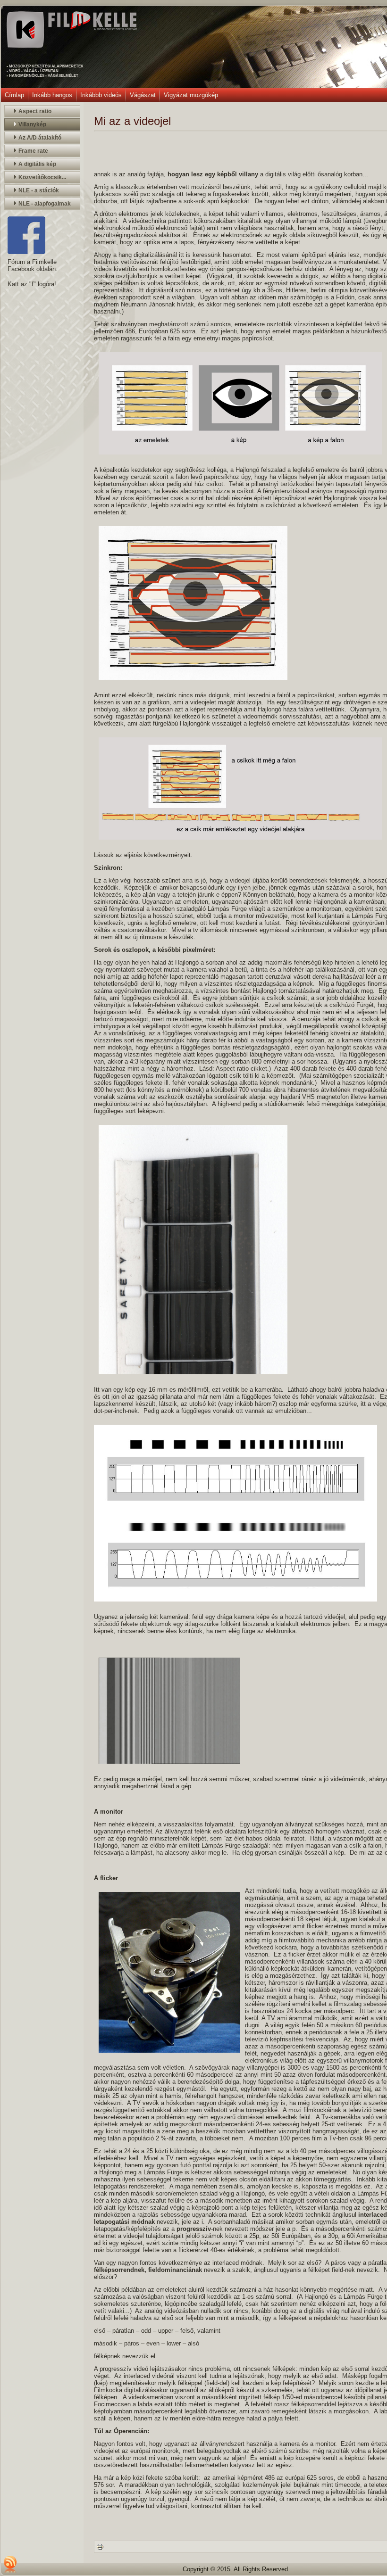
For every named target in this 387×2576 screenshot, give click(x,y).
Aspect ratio (35, 111)
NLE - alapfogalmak (45, 204)
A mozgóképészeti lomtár (115, 29)
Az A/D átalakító (40, 138)
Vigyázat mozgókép (191, 95)
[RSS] (10, 2564)
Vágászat (143, 95)
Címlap (14, 95)
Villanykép (32, 124)
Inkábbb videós (101, 95)
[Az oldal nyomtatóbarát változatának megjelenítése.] (100, 2546)
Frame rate (33, 151)
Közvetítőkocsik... (42, 177)
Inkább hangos (52, 95)
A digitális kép (37, 164)
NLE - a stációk (39, 190)
